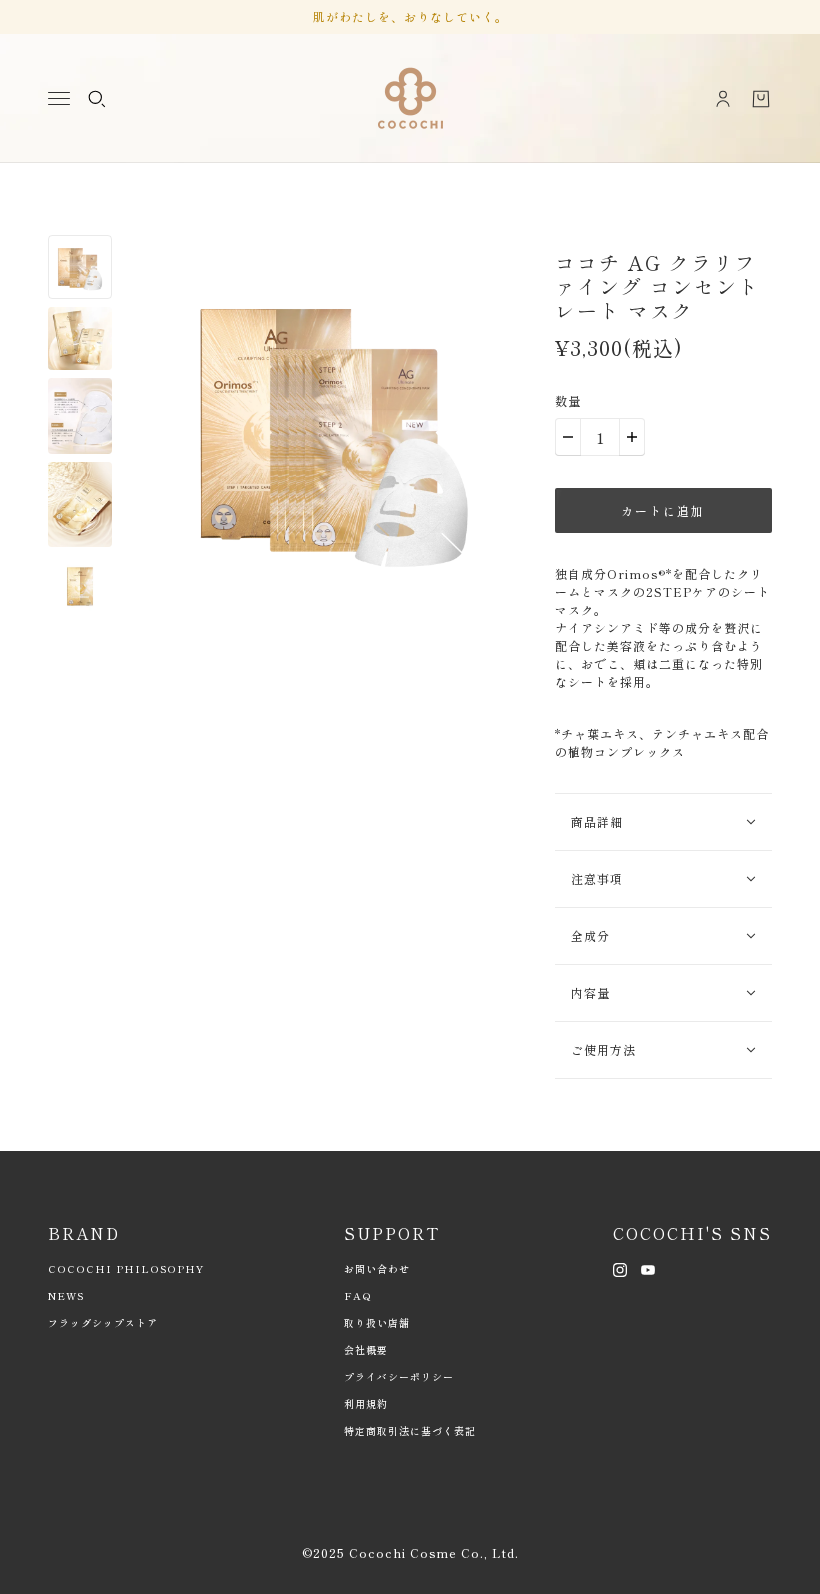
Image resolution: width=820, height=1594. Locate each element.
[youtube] (648, 1268)
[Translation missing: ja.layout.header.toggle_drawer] (59, 98)
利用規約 (366, 1403)
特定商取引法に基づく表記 (410, 1430)
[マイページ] (723, 99)
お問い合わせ (377, 1268)
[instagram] (620, 1268)
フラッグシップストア (103, 1322)
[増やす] (632, 437)
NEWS (66, 1295)
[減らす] (568, 437)
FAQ (358, 1295)
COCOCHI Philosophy (126, 1268)
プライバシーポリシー (399, 1376)
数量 (568, 400)
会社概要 (366, 1349)
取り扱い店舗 (377, 1322)
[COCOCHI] (410, 98)
